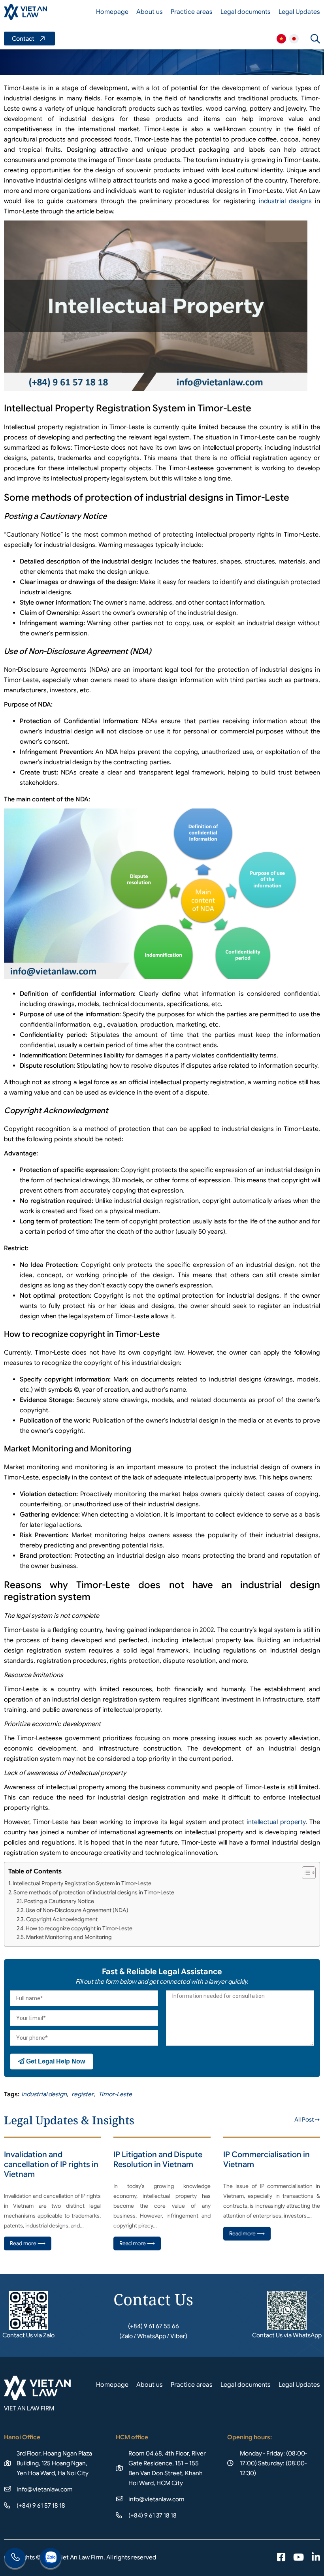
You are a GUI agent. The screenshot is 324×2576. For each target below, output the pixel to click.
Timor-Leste (115, 2094)
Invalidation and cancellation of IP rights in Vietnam (51, 2164)
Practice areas (192, 12)
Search (315, 39)
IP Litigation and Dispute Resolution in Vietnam (158, 2160)
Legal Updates (299, 12)
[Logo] (25, 12)
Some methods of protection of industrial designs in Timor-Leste (94, 1892)
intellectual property (276, 1822)
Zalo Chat (51, 2559)
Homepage (112, 12)
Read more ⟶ (28, 2243)
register (83, 2094)
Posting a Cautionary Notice (59, 1901)
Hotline (15, 2559)
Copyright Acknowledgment (62, 1919)
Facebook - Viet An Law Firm (281, 2558)
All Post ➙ (307, 2120)
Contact (29, 39)
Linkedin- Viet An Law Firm (316, 2558)
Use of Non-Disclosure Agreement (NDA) (77, 1910)
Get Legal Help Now (55, 2061)
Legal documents (246, 12)
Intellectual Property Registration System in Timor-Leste (82, 1883)
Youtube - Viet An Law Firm (299, 2558)
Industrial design (44, 2094)
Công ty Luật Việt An (281, 39)
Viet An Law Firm (294, 39)
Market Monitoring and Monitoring (69, 1937)
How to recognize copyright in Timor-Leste (79, 1928)
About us (150, 12)
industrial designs (285, 201)
